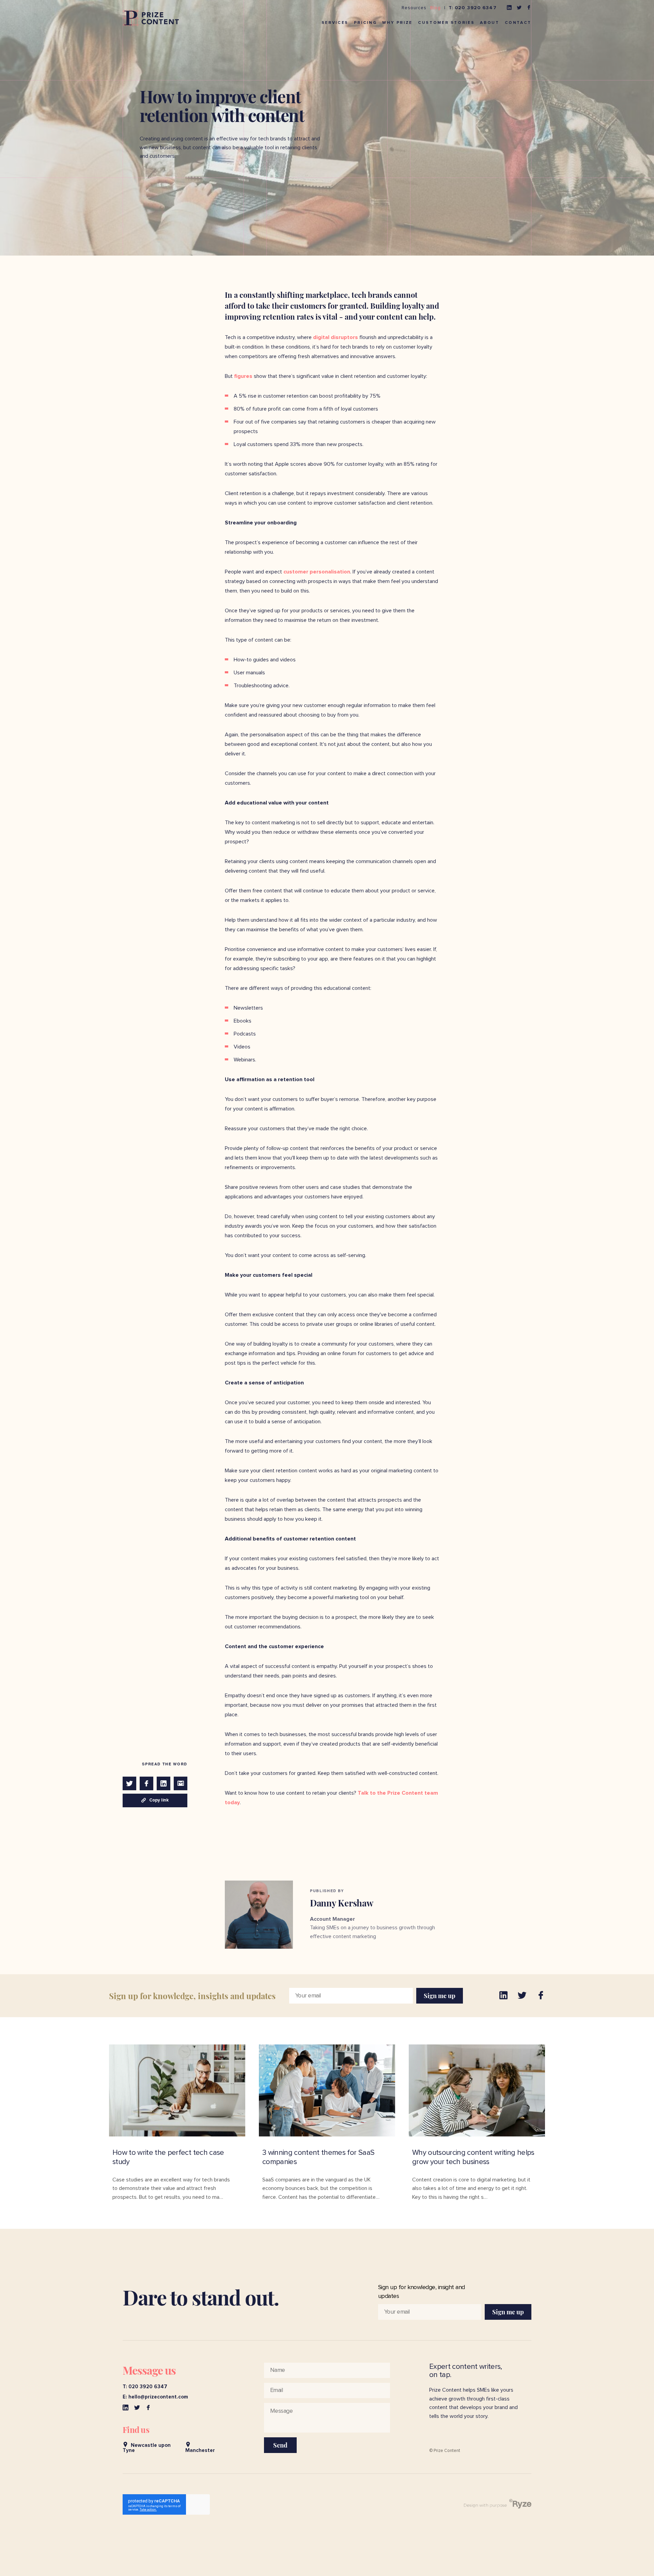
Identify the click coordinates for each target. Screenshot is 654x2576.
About (489, 23)
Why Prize (397, 23)
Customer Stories (446, 23)
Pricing (365, 23)
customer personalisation (316, 572)
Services (335, 23)
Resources (414, 8)
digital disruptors (335, 337)
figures (243, 376)
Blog (435, 8)
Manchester (200, 2450)
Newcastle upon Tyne (147, 2448)
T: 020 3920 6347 (473, 8)
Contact (518, 23)
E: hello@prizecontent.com (155, 2397)
